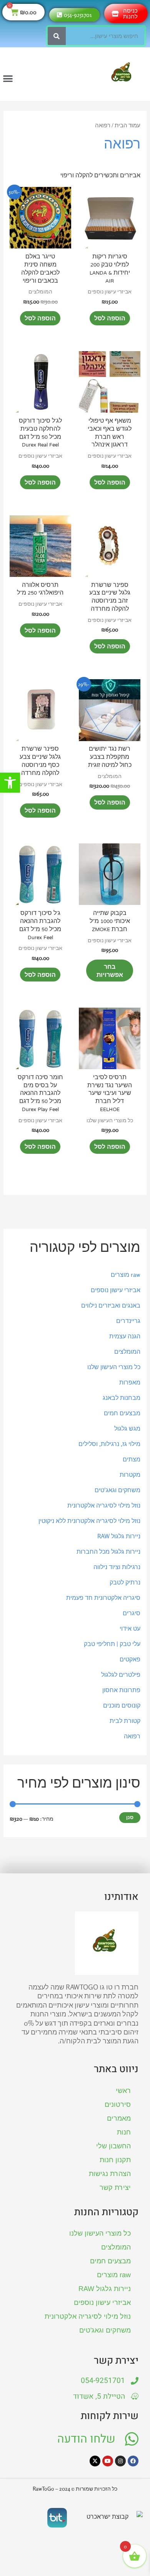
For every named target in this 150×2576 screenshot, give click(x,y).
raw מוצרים (126, 1275)
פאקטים (130, 1659)
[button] (10, 783)
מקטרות (130, 1475)
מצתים (132, 1459)
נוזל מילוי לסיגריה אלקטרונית (104, 1505)
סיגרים (132, 1613)
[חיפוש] (57, 36)
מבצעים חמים (122, 1413)
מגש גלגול (127, 1428)
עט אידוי (130, 1628)
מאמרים (119, 2118)
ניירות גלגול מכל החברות (108, 1551)
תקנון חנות (115, 2160)
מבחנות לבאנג (122, 1398)
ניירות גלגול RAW (119, 1536)
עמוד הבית (127, 125)
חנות (124, 2132)
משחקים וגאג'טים (117, 1490)
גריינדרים (128, 1321)
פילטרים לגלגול (121, 1675)
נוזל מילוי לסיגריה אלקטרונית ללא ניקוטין (89, 1521)
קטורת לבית (125, 1721)
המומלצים (127, 1351)
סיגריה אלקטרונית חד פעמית (103, 1598)
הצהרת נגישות (110, 2174)
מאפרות (130, 1382)
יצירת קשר (115, 2188)
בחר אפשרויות (110, 971)
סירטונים (118, 2104)
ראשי (123, 2091)
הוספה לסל (110, 318)
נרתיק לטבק (125, 1582)
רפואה (132, 1736)
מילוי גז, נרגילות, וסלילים (109, 1444)
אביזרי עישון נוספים (116, 1290)
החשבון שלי (113, 2146)
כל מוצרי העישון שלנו (114, 1367)
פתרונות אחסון (121, 1690)
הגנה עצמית (125, 1336)
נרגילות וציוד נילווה (117, 1567)
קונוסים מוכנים (122, 1705)
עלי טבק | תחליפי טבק (112, 1644)
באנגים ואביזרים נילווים (111, 1305)
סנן (130, 1817)
